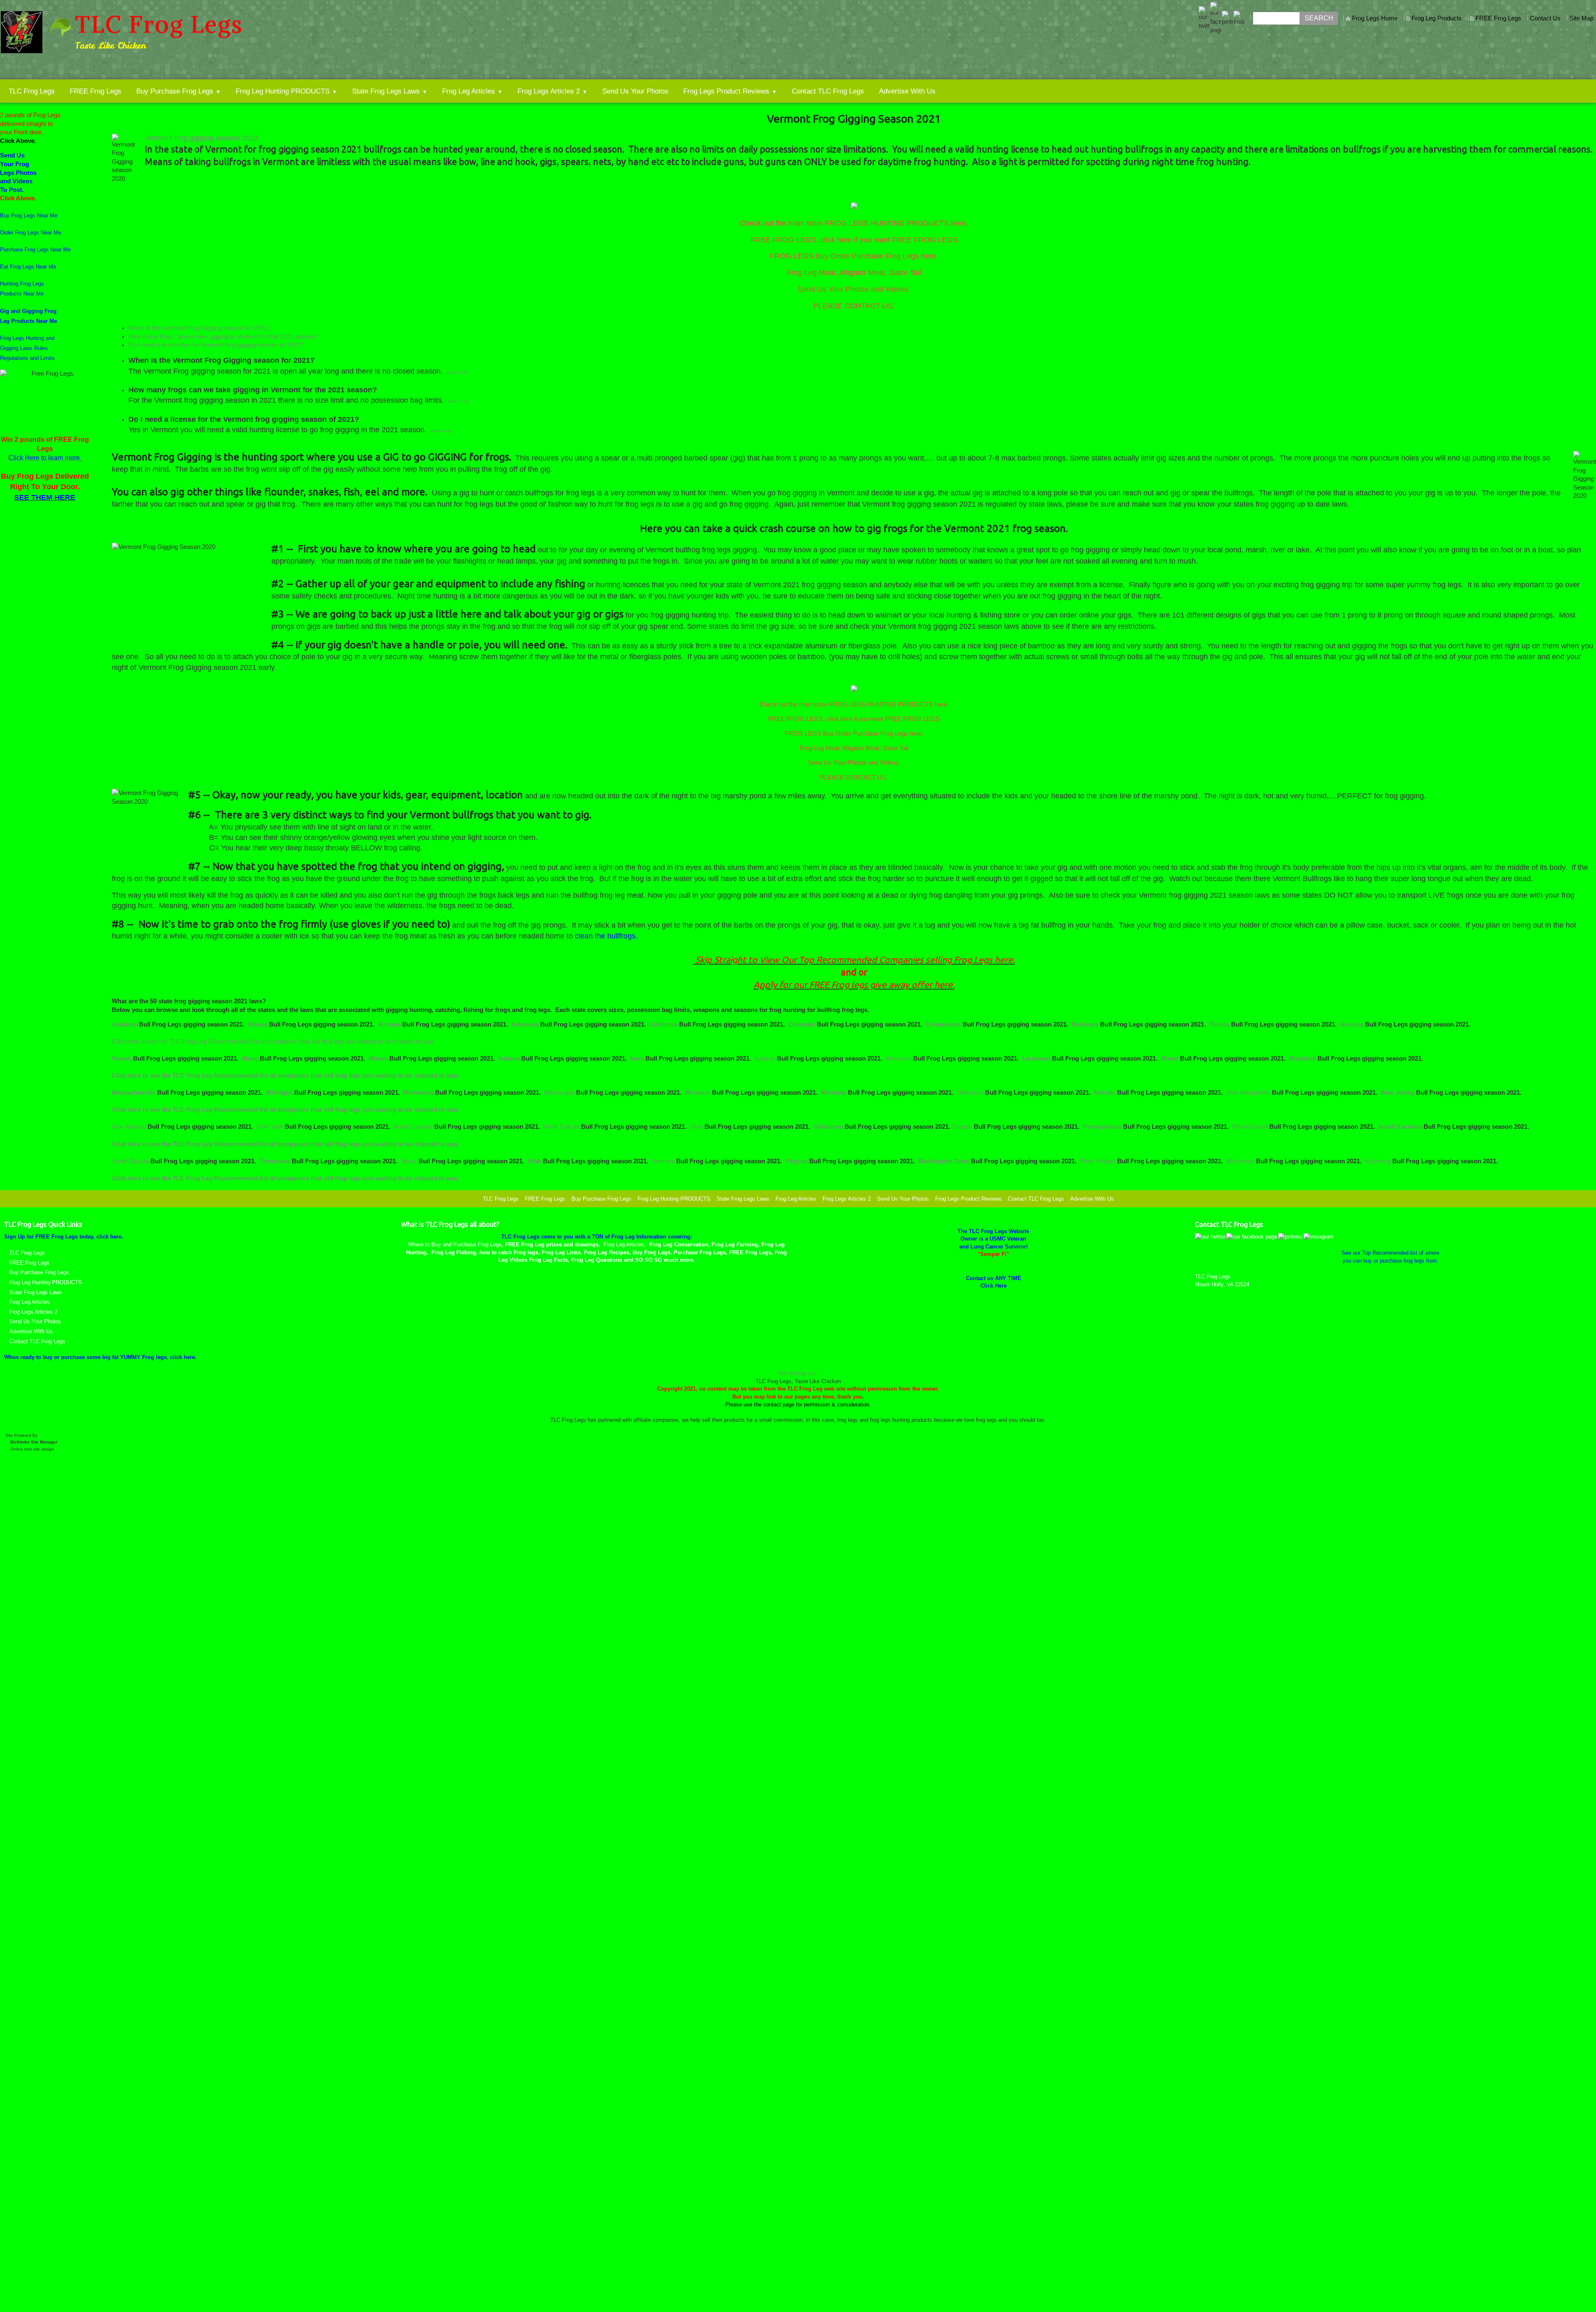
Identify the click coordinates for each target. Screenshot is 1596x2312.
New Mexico (130, 1127)
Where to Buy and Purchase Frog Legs (455, 1245)
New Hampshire (1248, 1093)
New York (271, 1127)
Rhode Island (1251, 1127)
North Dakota (562, 1127)
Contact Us (1545, 18)
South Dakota (131, 1161)
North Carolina (414, 1127)
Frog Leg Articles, (625, 1245)
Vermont (664, 1161)
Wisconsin (1241, 1161)
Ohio (697, 1127)
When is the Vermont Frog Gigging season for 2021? (199, 328)
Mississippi (560, 1093)
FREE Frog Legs (1498, 18)
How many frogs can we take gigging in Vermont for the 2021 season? (223, 337)
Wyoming (1379, 1161)
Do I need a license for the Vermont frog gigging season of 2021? (216, 345)
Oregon (963, 1127)
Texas (410, 1161)
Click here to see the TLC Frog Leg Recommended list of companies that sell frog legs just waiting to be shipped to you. (273, 1042)
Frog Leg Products (1437, 18)
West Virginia (1098, 1161)
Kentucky (899, 1059)
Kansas (766, 1059)
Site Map (1581, 18)
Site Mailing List (797, 1373)
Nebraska (971, 1093)
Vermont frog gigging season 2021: (203, 138)
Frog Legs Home (1375, 18)
